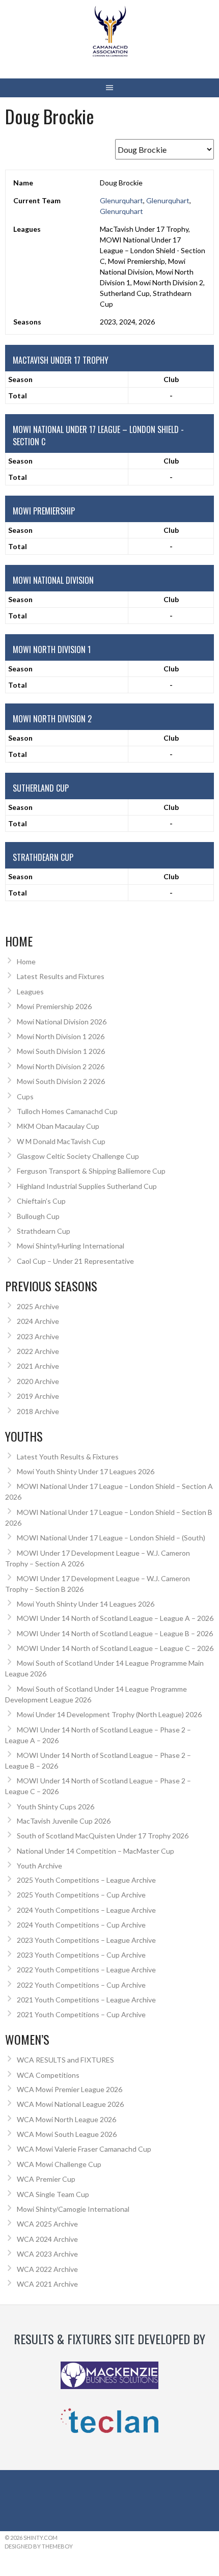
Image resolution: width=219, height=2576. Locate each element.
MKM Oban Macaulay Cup (58, 1126)
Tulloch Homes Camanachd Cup (67, 1111)
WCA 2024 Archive (47, 2239)
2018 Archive (38, 1411)
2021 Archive (38, 1366)
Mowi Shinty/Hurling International (71, 1246)
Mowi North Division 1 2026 (61, 1036)
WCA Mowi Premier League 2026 (70, 2089)
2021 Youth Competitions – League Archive (86, 2000)
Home (26, 961)
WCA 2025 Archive (47, 2224)
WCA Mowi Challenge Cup (59, 2164)
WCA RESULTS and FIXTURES (65, 2060)
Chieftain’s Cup (41, 1201)
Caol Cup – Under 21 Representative (75, 1261)
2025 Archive (38, 1306)
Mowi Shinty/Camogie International (73, 2209)
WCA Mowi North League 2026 (66, 2119)
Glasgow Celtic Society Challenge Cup (78, 1156)
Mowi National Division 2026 (62, 1022)
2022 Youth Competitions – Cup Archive (81, 1985)
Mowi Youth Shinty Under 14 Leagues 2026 (86, 1604)
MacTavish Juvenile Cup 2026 (64, 1821)
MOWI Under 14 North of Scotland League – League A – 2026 (115, 1618)
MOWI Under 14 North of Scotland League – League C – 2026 (115, 1648)
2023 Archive (38, 1336)
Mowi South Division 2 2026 (61, 1081)
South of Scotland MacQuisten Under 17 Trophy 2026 (103, 1836)
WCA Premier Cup (46, 2179)
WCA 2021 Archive (47, 2284)
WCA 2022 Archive (47, 2269)
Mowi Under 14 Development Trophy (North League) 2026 (109, 1714)
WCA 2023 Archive (47, 2254)
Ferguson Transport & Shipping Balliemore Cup (91, 1171)
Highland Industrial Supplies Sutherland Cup (87, 1186)
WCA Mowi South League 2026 (67, 2134)
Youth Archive (39, 1866)
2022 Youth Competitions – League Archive (86, 1970)
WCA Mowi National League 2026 (70, 2104)
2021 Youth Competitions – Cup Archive (81, 2014)
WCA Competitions (48, 2075)
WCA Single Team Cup (53, 2194)
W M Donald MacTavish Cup (61, 1141)
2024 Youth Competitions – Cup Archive (81, 1925)
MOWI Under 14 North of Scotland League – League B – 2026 (115, 1633)
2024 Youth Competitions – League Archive (86, 1910)
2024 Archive (38, 1321)
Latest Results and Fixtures (61, 976)
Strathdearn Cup (44, 1231)
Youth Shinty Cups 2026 (56, 1807)
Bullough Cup (38, 1216)
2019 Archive (38, 1396)
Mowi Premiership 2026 (54, 1006)
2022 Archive (38, 1351)
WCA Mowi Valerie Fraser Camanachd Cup (84, 2149)
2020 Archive (38, 1381)
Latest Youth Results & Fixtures (68, 1457)
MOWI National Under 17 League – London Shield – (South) (111, 1538)
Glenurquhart (121, 200)
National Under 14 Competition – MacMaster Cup (95, 1851)
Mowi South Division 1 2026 (61, 1051)
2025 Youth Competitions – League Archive (86, 1880)
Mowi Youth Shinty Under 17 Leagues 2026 (86, 1471)
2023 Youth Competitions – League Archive (86, 1940)
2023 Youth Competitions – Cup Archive (81, 1955)
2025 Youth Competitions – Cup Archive (81, 1895)
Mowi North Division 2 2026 (61, 1066)
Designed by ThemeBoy (39, 2546)
